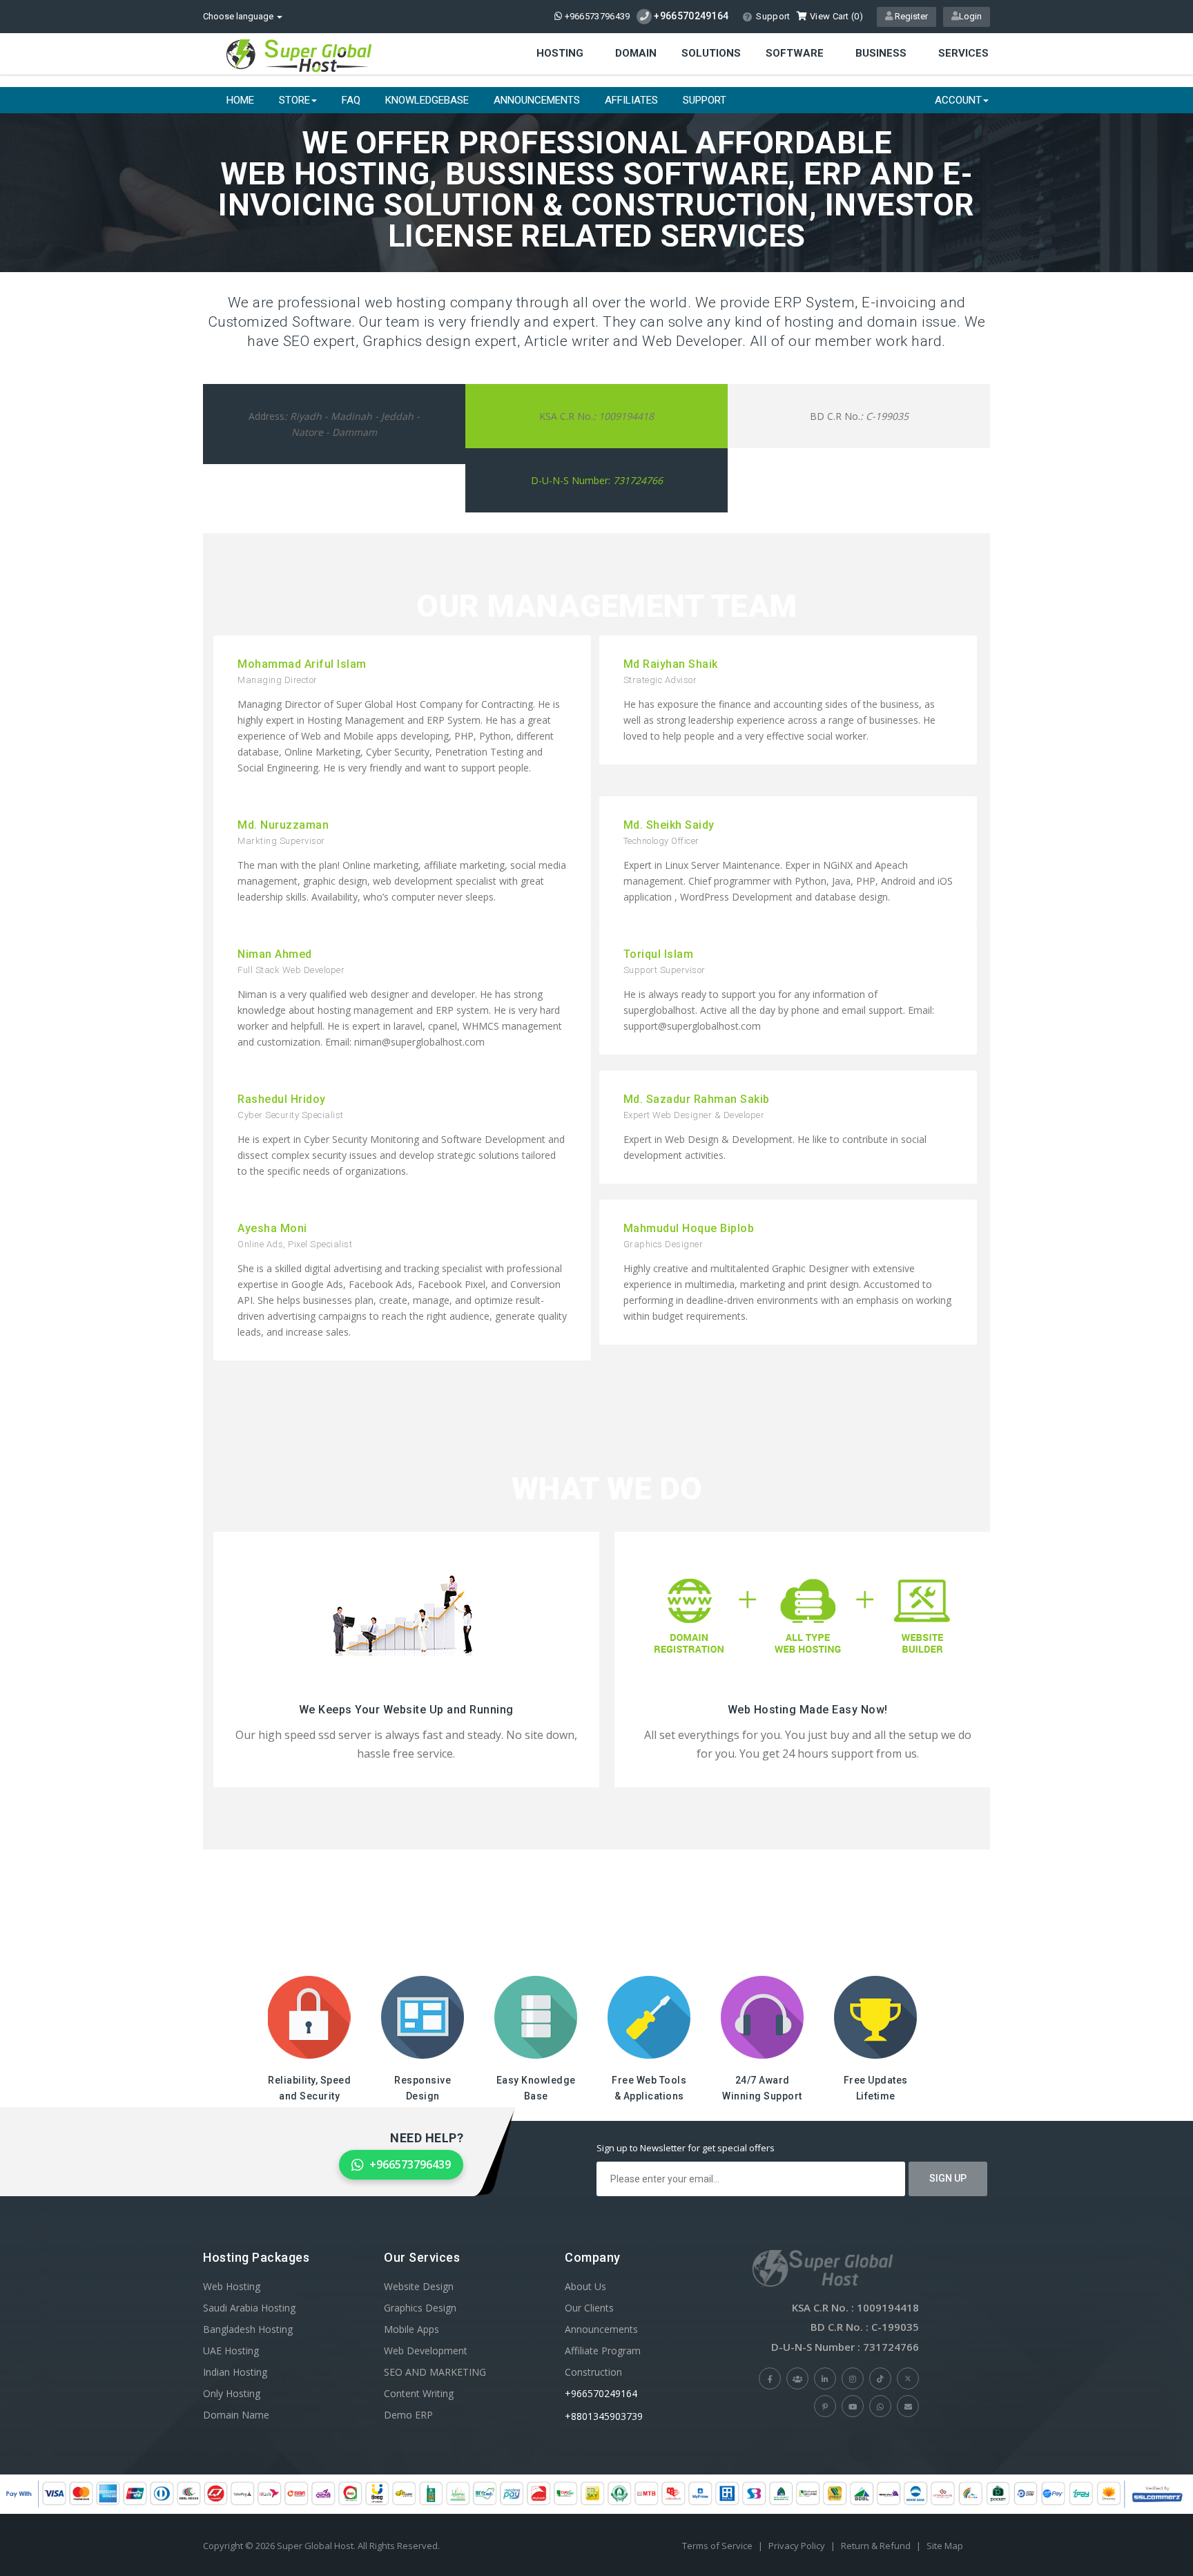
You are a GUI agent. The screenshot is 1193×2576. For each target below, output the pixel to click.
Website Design (419, 2286)
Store (294, 100)
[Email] (908, 2406)
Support (773, 16)
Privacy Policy (797, 2546)
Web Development (426, 2351)
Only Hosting (232, 2393)
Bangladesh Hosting (248, 2329)
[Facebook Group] (797, 2378)
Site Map (945, 2546)
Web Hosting (232, 2286)
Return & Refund (876, 2546)
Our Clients (589, 2308)
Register (910, 16)
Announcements (537, 100)
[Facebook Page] (770, 2378)
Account (958, 100)
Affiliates (631, 100)
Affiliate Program (603, 2351)
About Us (585, 2286)
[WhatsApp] (880, 2406)
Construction (593, 2372)
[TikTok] (880, 2378)
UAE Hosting (231, 2351)
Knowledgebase (427, 100)
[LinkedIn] (825, 2378)
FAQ (351, 100)
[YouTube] (853, 2406)
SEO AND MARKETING (435, 2372)
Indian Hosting (235, 2372)
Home (240, 100)
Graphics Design (420, 2308)
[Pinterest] (825, 2406)
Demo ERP (408, 2415)
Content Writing (419, 2393)
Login (970, 16)
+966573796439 (596, 16)
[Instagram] (853, 2378)
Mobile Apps (411, 2329)
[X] (908, 2378)
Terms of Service (717, 2546)
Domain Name (236, 2415)
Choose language (239, 16)
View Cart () (835, 16)
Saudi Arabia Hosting (249, 2308)
